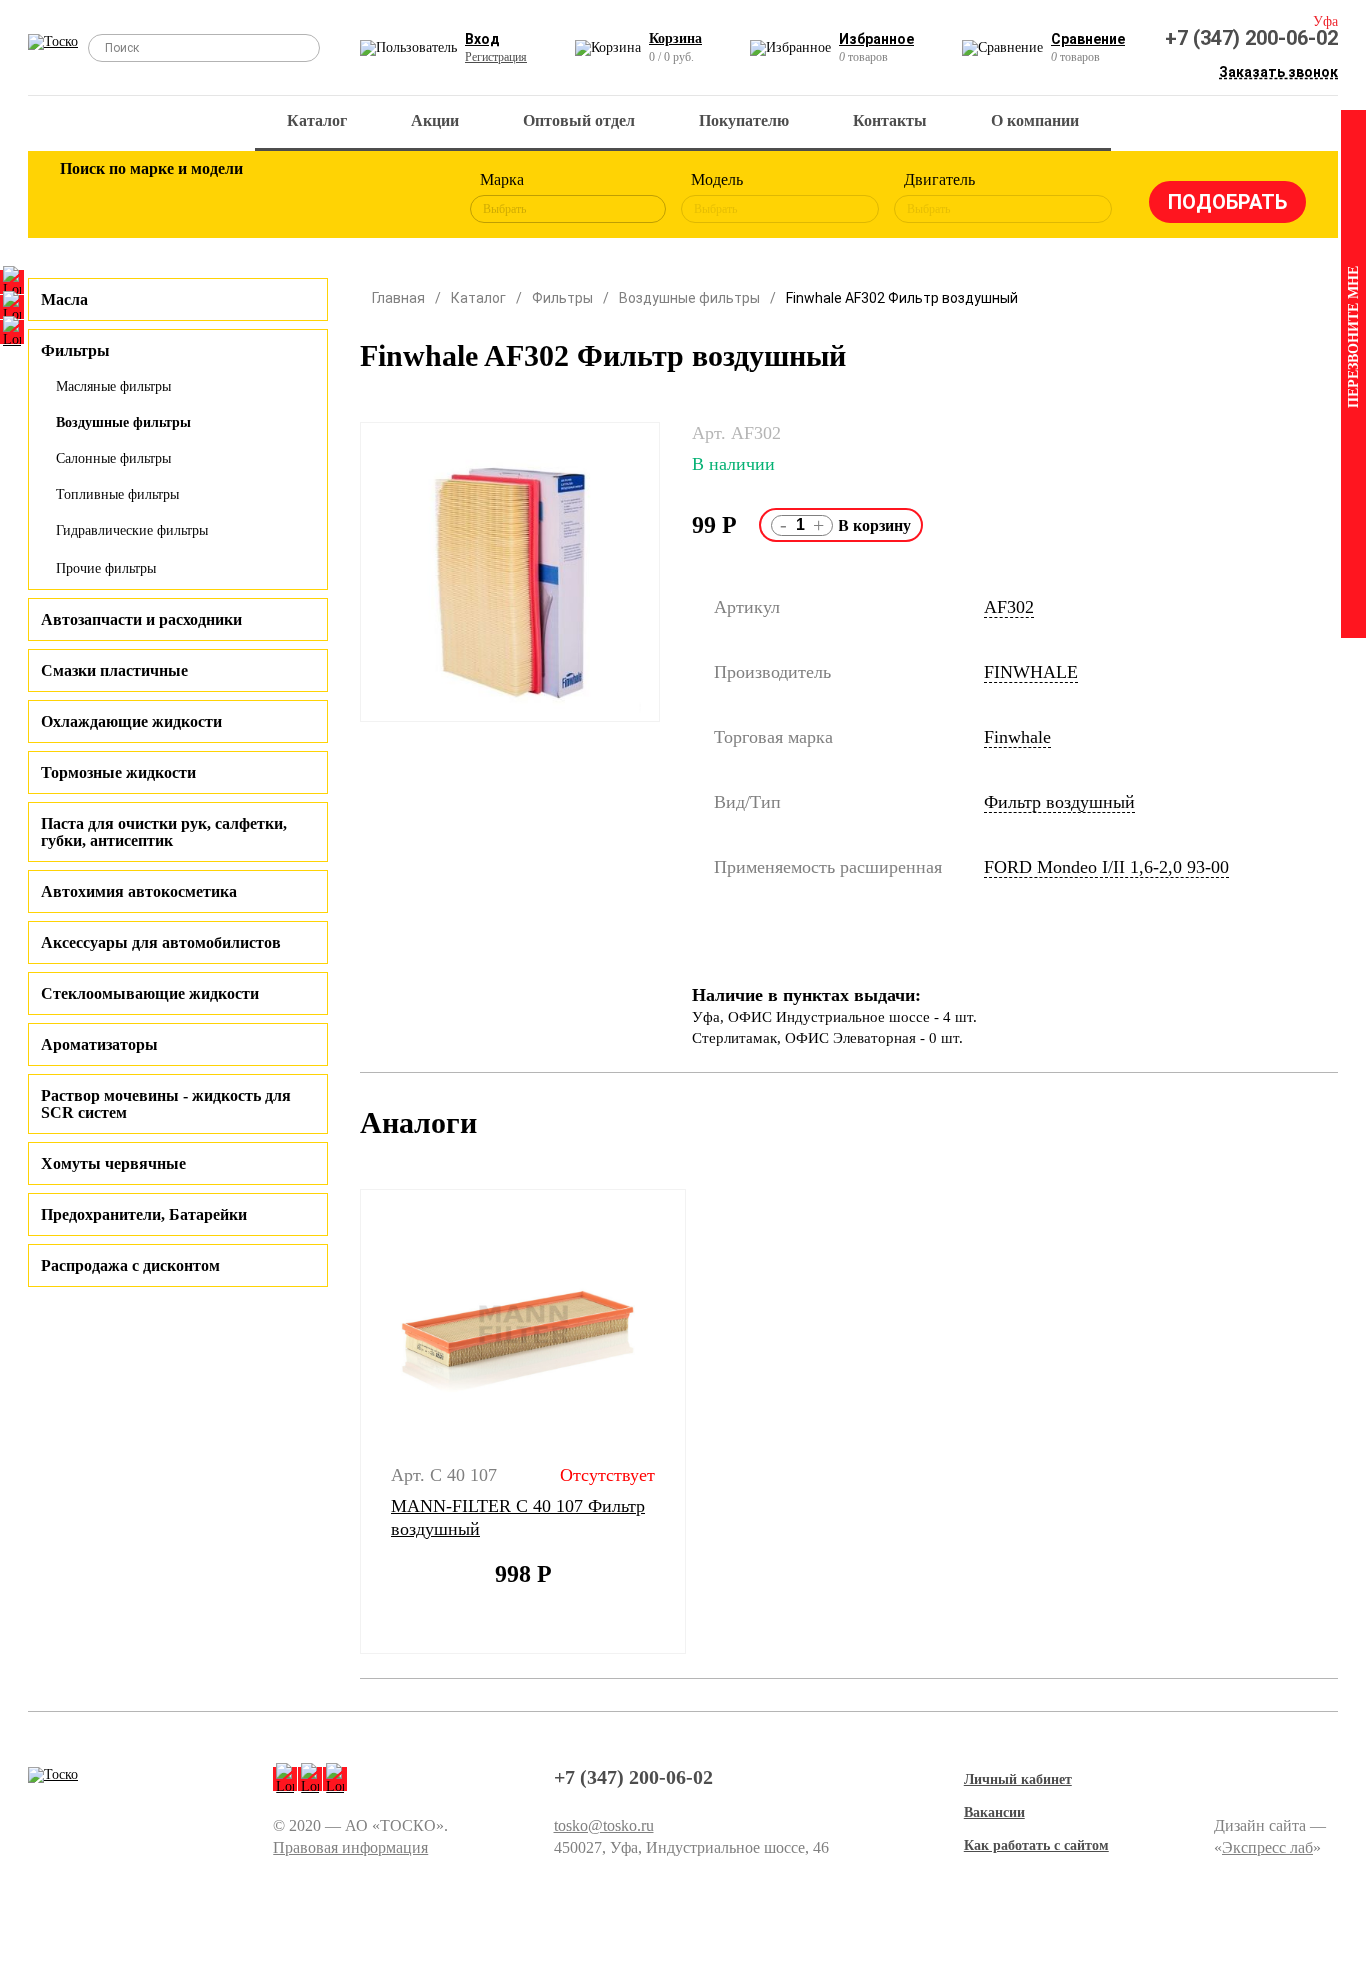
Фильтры (562, 298)
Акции (435, 120)
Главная (398, 298)
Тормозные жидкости (118, 772)
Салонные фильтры (113, 458)
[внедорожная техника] (345, 198)
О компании (1035, 120)
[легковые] (85, 198)
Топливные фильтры (117, 494)
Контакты (890, 120)
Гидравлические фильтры (132, 530)
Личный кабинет (1018, 1779)
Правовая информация (350, 1847)
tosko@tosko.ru (604, 1825)
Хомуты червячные (113, 1163)
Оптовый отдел (579, 120)
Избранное (876, 39)
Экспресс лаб (1267, 1847)
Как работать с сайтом (1036, 1845)
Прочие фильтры (106, 568)
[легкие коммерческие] (150, 198)
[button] (347, 1422)
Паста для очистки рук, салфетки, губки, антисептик (164, 832)
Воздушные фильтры (123, 422)
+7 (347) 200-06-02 (1251, 38)
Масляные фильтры (113, 386)
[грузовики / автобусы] (215, 198)
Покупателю (744, 120)
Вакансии (994, 1812)
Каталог (317, 120)
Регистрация (496, 57)
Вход (482, 39)
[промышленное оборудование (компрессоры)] (410, 198)
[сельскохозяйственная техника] (280, 198)
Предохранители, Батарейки (144, 1214)
